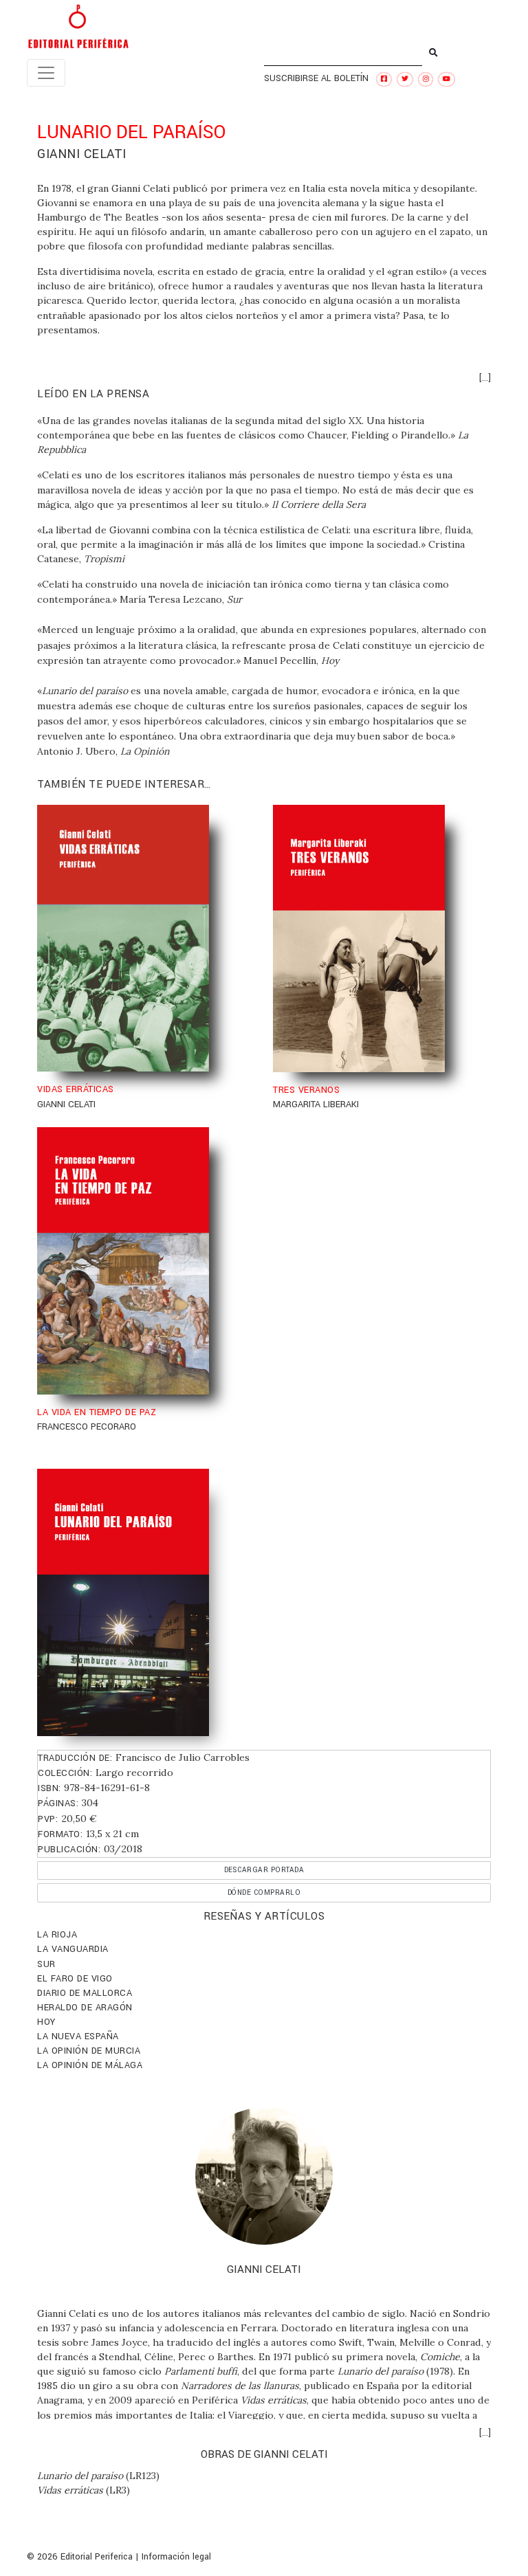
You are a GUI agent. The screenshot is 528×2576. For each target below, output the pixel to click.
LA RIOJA (57, 1935)
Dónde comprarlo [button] (264, 1892)
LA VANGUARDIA (73, 1949)
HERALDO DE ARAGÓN (85, 2008)
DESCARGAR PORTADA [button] (264, 1870)
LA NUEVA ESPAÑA (78, 2036)
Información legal (176, 2557)
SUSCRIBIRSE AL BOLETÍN (316, 78)
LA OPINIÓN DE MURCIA (89, 2051)
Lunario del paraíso (80, 2476)
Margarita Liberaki (316, 1104)
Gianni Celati (82, 154)
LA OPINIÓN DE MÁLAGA (90, 2065)
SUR (46, 1964)
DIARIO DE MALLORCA (85, 1993)
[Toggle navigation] (46, 73)
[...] (485, 378)
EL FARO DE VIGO (75, 1979)
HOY (46, 2022)
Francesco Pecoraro (87, 1427)
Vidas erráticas (70, 2490)
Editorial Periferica (97, 2557)
